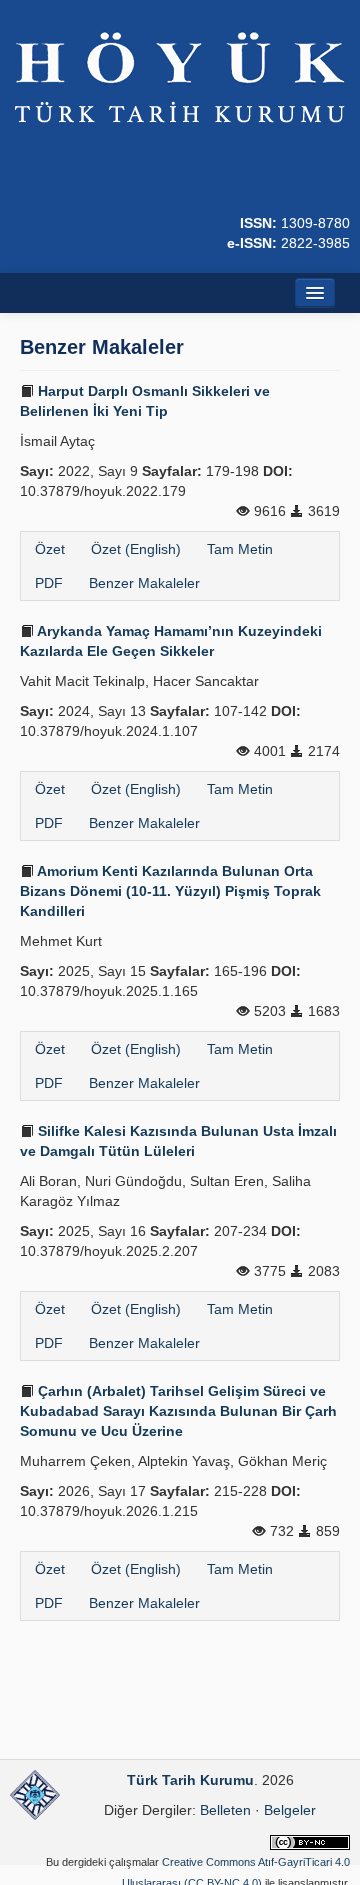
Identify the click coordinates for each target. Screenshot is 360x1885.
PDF (49, 583)
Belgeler (290, 1810)
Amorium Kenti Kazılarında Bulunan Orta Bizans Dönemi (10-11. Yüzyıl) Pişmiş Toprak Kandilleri (170, 891)
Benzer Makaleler (144, 583)
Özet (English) (136, 549)
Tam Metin (240, 549)
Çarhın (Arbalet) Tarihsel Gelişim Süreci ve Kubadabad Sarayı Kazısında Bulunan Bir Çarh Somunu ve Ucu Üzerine (178, 1411)
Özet (50, 549)
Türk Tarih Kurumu (190, 1780)
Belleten (225, 1810)
